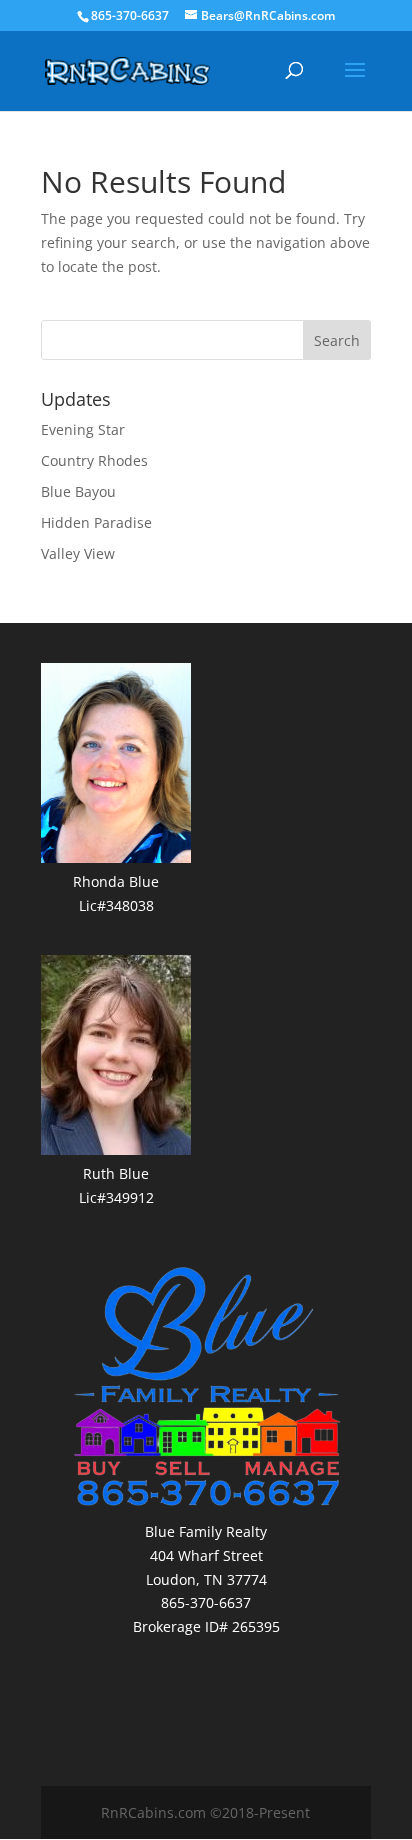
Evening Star (83, 429)
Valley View (78, 553)
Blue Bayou (78, 491)
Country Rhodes (94, 460)
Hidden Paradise (96, 522)
